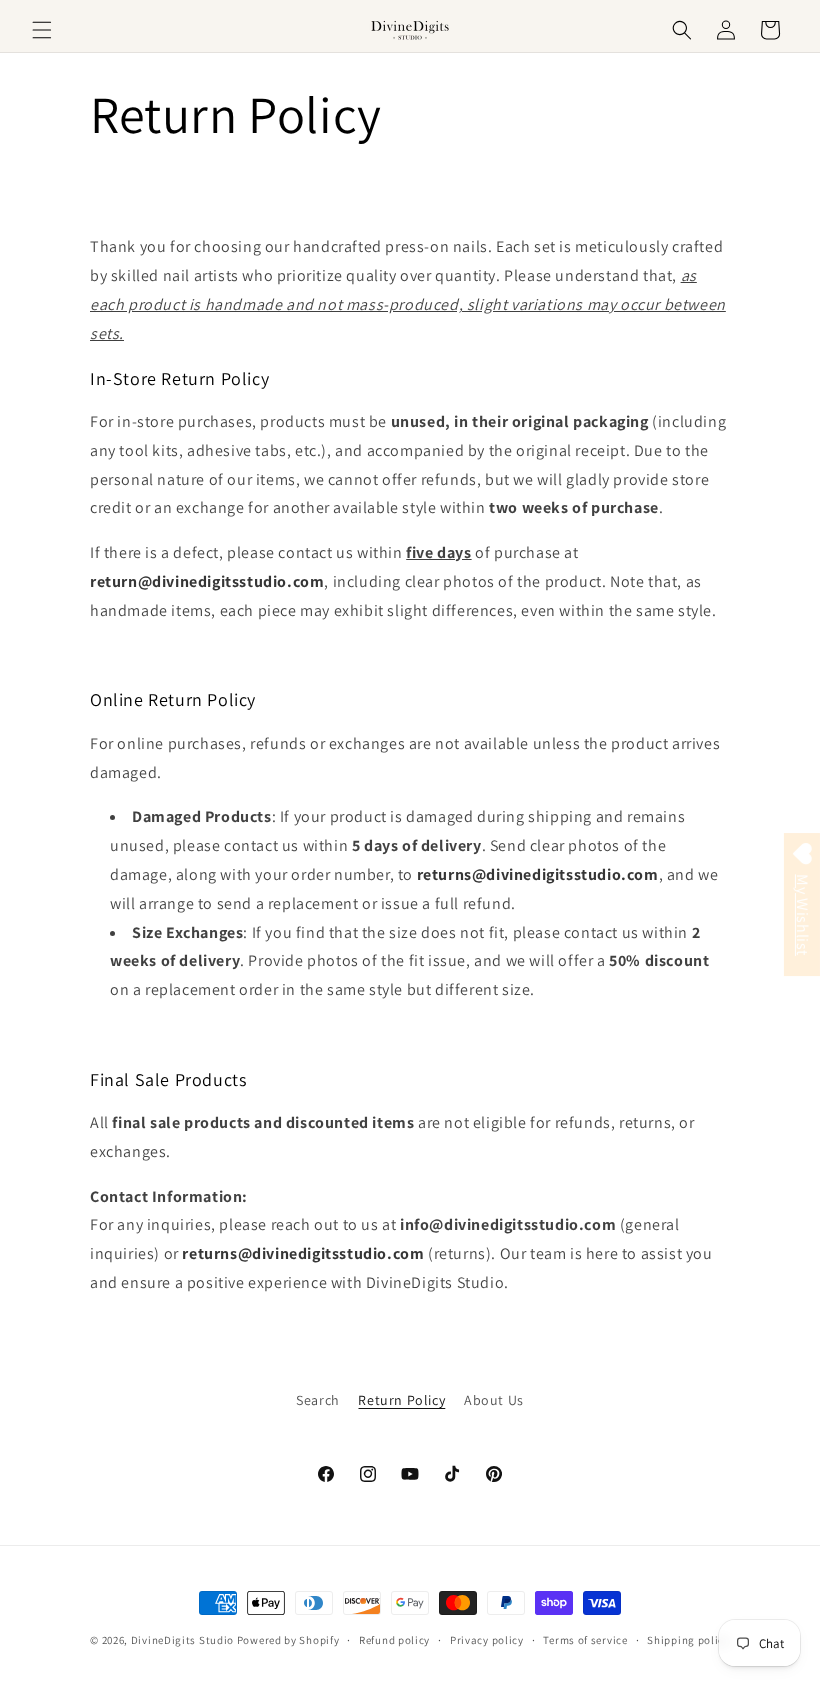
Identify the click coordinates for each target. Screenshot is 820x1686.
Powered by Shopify (288, 1640)
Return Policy (401, 1400)
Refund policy (394, 1640)
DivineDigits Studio (184, 1640)
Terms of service (585, 1640)
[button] (42, 30)
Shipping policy (688, 1640)
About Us (494, 1400)
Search (318, 1400)
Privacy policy (487, 1640)
